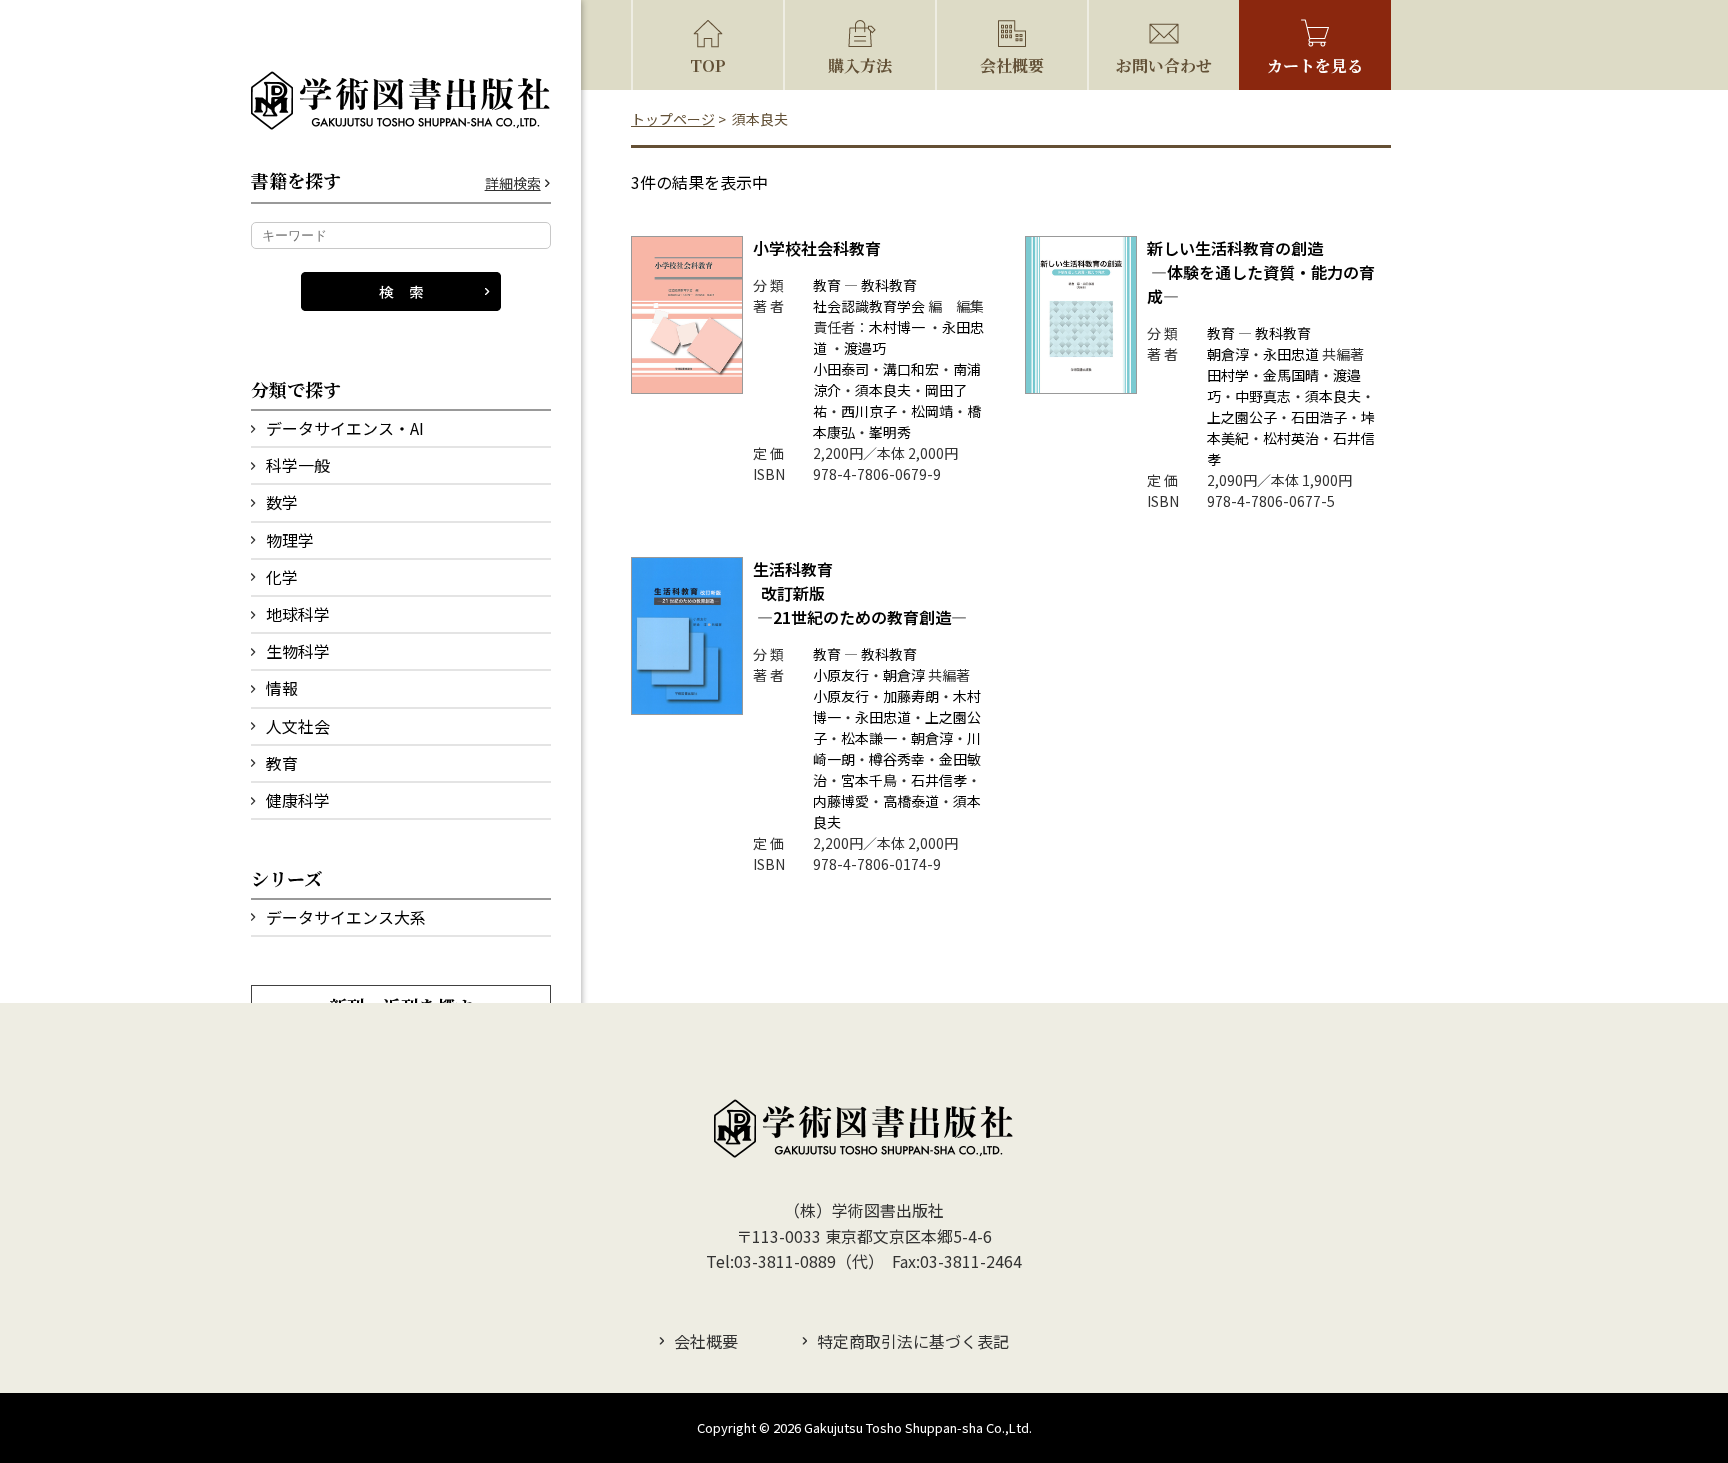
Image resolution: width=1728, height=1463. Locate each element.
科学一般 (298, 465)
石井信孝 (939, 780)
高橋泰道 (911, 801)
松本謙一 (869, 738)
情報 (282, 688)
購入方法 (860, 65)
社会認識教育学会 (869, 306)
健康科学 (298, 800)
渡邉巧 (865, 348)
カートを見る (1315, 65)
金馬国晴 (1291, 375)
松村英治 (1291, 438)
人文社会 (298, 726)
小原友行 (841, 675)
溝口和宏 (911, 369)
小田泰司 (841, 369)
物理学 (290, 540)
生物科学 (298, 651)
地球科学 (298, 614)
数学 (282, 502)
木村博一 (897, 327)
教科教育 (889, 285)
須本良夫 (883, 390)
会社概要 (1012, 65)
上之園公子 (1242, 417)
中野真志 (1263, 396)
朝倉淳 (1228, 354)
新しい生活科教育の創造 (1261, 272)
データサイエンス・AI (345, 428)
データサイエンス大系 (346, 917)
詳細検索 (513, 183)
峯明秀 (890, 432)
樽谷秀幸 (897, 759)
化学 (282, 577)
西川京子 (869, 411)
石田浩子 (1319, 417)
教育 (282, 763)
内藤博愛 (841, 801)
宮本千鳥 (869, 780)
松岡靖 (932, 411)
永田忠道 (1291, 354)
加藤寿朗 (911, 696)
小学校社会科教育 (817, 248)
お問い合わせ (1164, 65)
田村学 (1228, 375)
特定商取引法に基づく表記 (913, 1341)
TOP (708, 65)
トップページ (673, 119)
